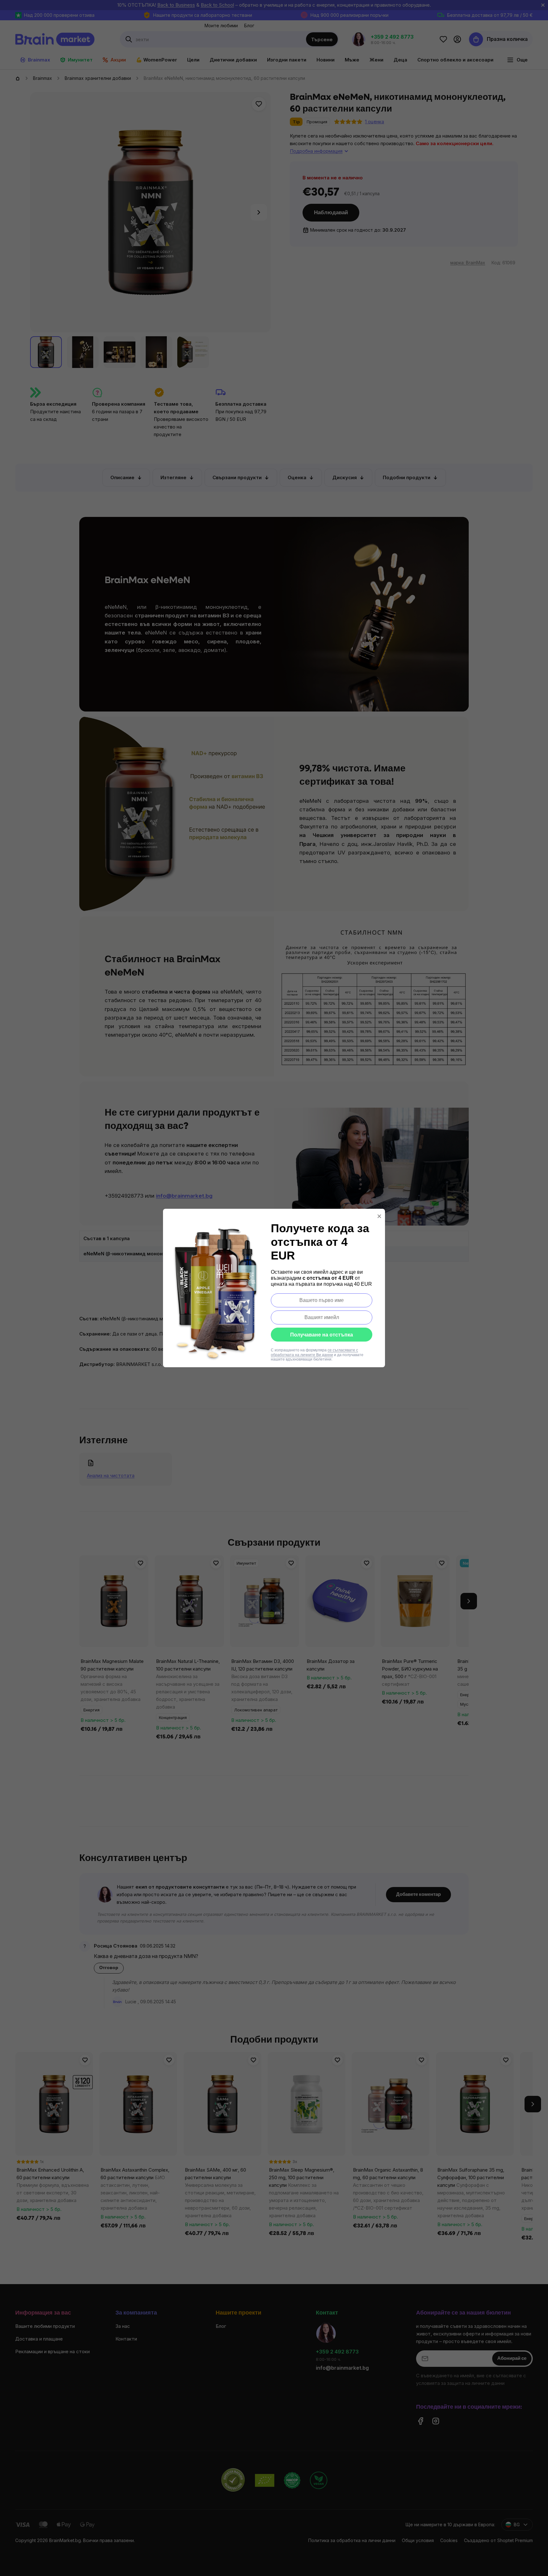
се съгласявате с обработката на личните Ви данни (314, 1352)
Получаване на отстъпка (322, 1335)
